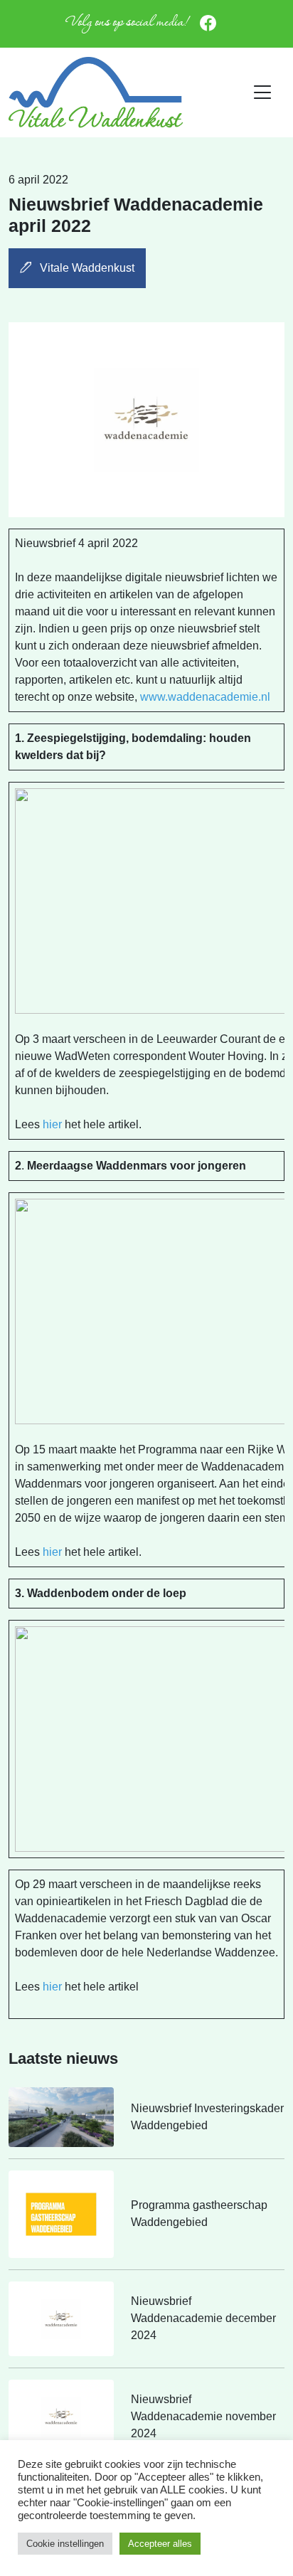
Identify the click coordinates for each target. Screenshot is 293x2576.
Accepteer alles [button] (160, 2544)
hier (52, 1124)
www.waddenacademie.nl (205, 697)
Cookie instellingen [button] (65, 2544)
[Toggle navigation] (263, 92)
